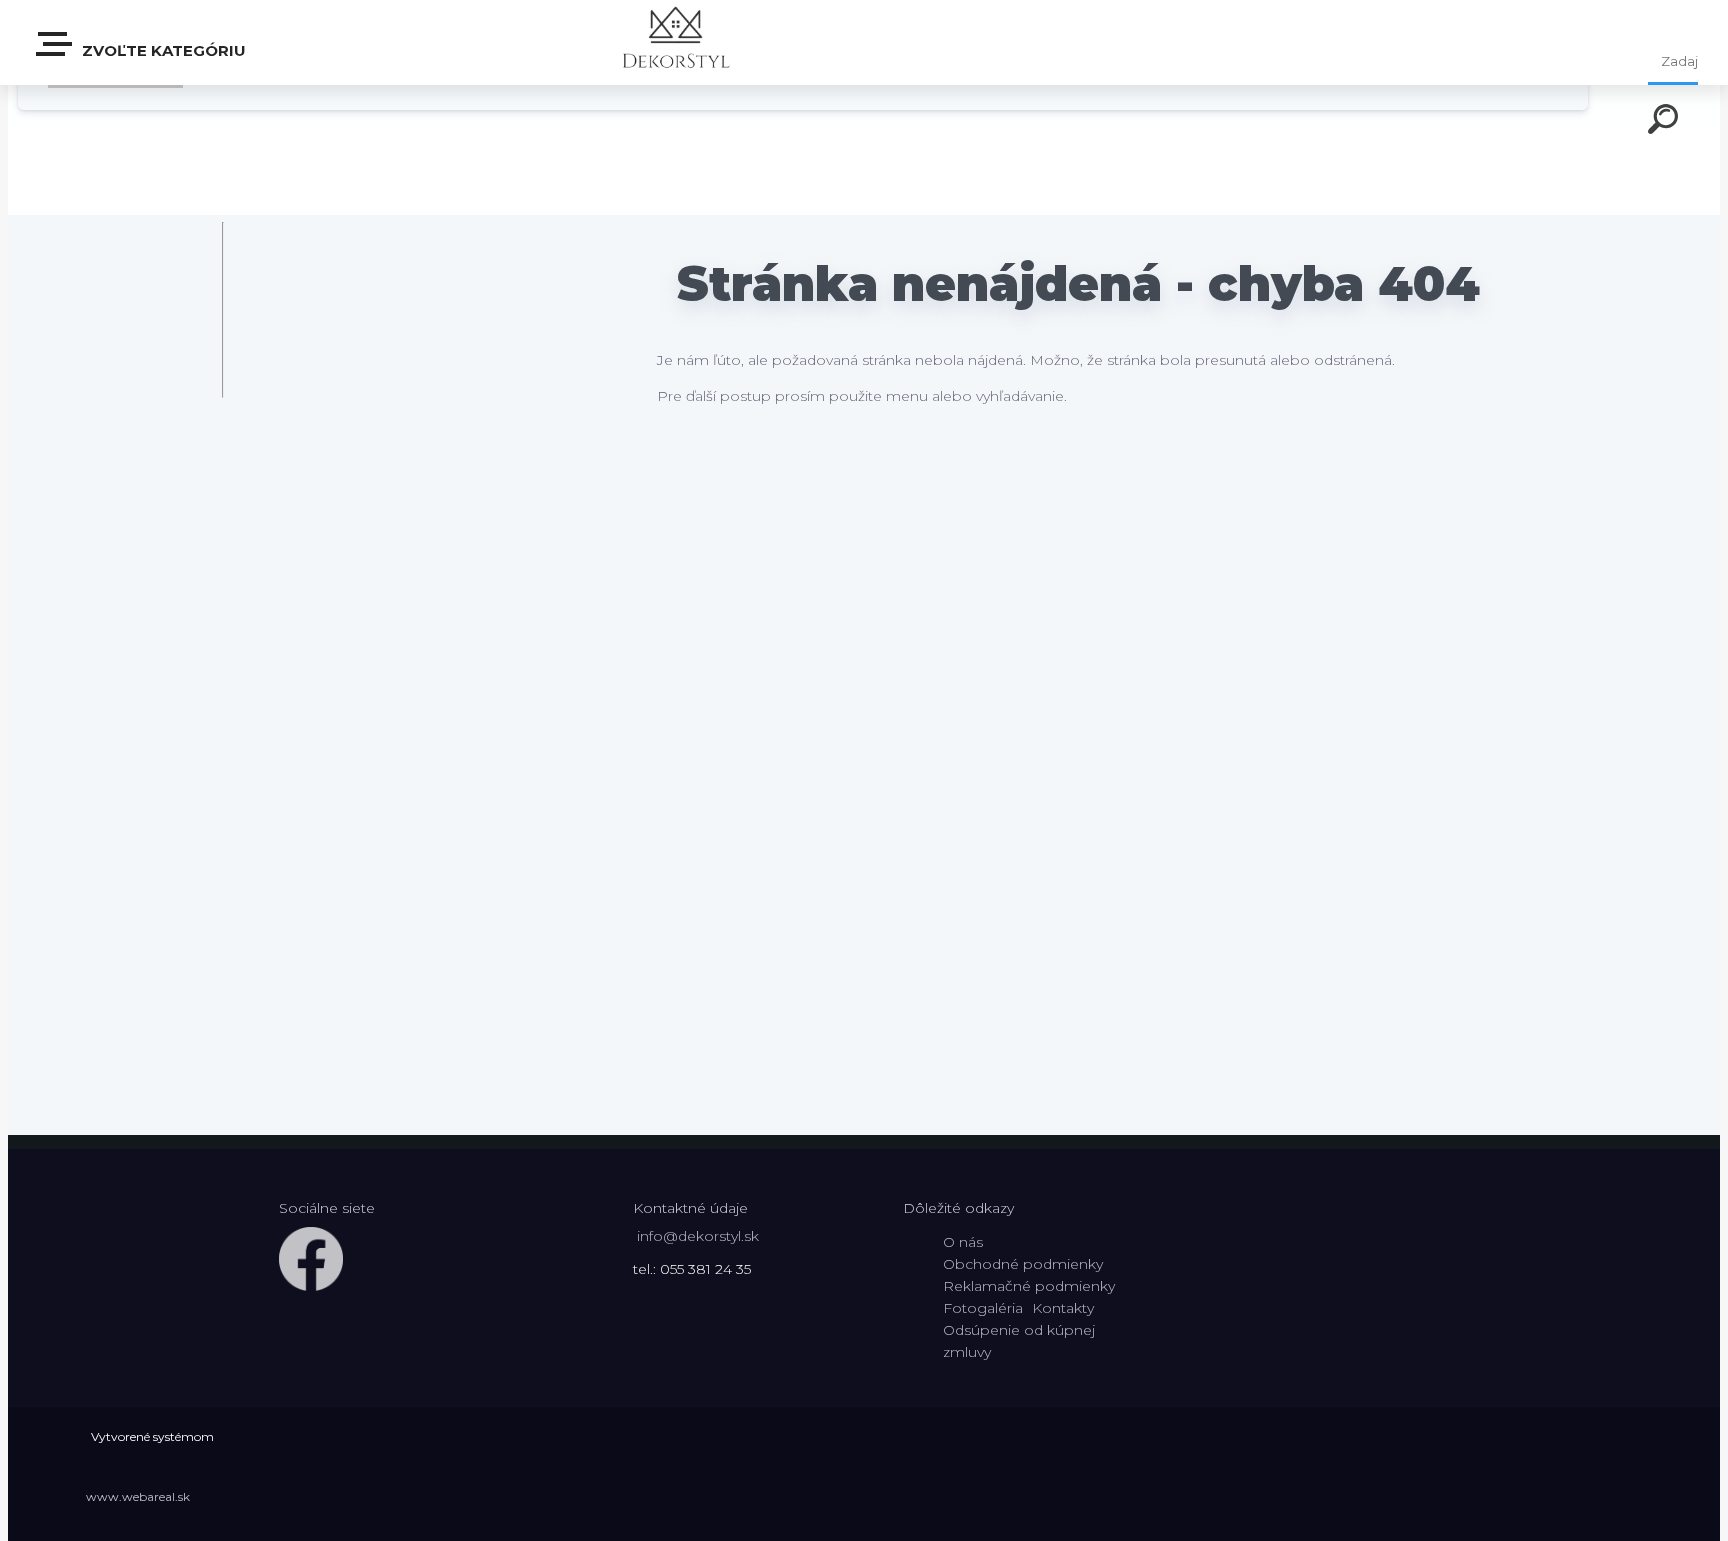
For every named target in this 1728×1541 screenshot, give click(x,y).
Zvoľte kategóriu (162, 50)
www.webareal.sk (138, 1496)
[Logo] (675, 42)
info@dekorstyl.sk (698, 1236)
